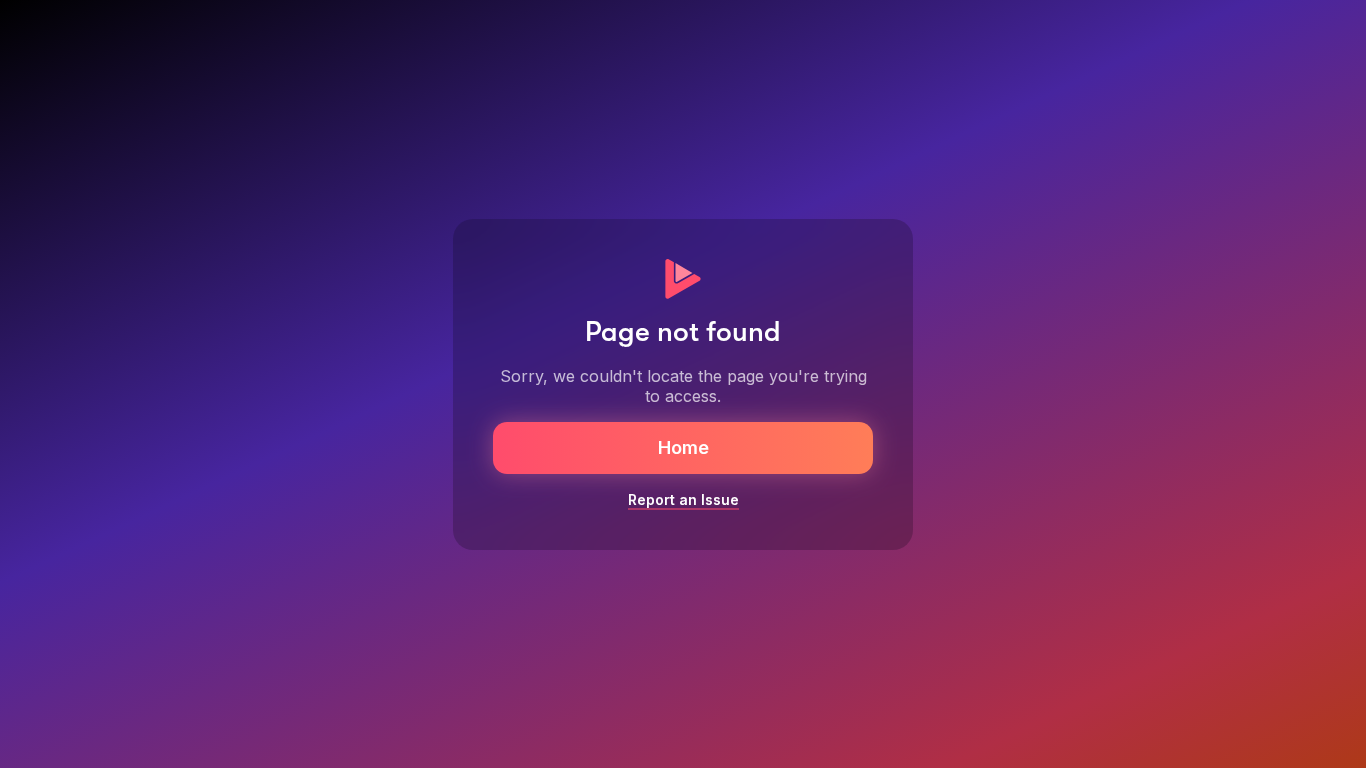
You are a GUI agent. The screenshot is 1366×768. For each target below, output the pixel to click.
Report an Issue (683, 499)
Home (683, 447)
